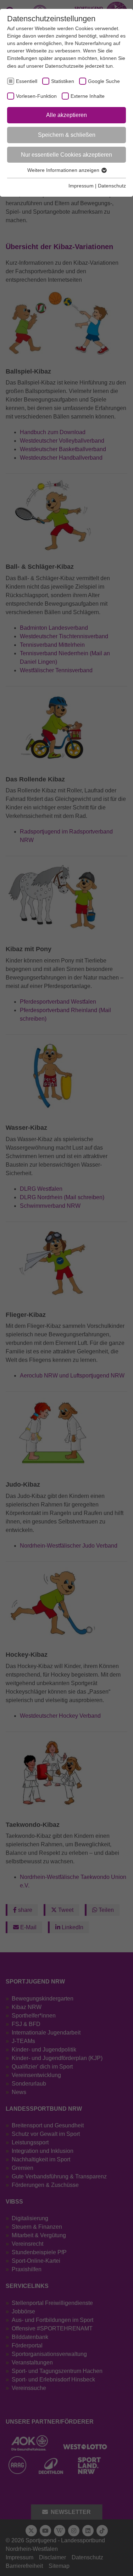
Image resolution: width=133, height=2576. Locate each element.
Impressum (81, 186)
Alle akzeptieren (66, 115)
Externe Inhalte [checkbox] (88, 96)
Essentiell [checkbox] (27, 81)
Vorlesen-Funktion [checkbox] (36, 96)
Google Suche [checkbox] (104, 81)
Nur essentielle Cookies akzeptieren (66, 155)
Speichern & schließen (67, 135)
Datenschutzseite (64, 66)
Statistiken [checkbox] (63, 81)
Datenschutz (112, 186)
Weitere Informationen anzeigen (64, 170)
